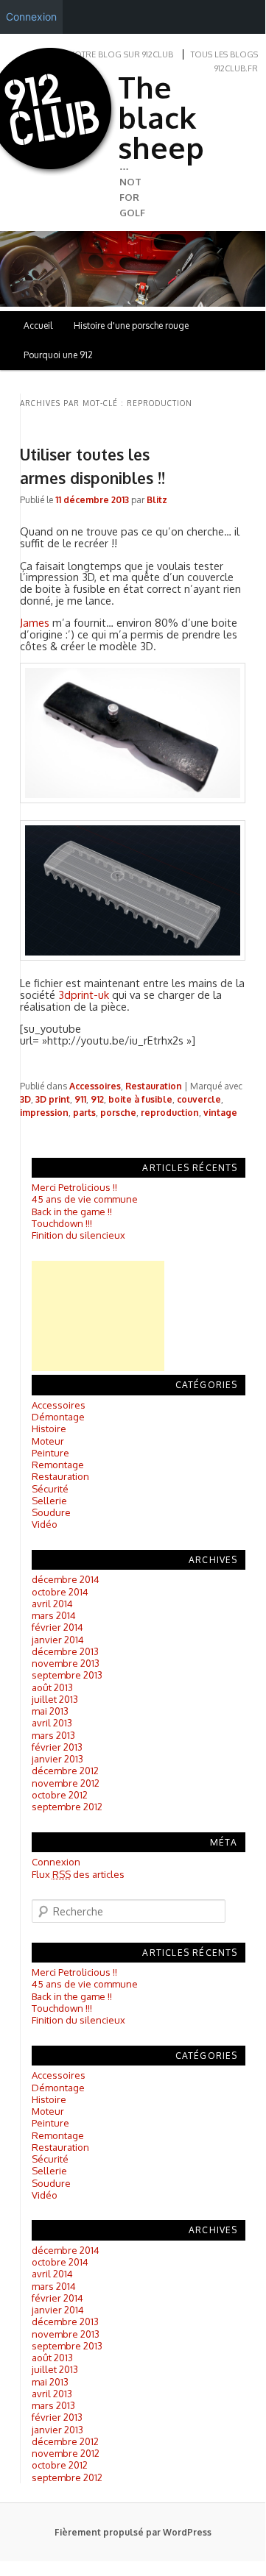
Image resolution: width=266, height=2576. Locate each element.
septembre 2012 (67, 1807)
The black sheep (161, 117)
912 (97, 1099)
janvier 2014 (58, 1640)
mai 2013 (50, 1711)
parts (84, 1113)
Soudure (51, 1512)
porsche (118, 1113)
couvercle (199, 1099)
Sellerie (49, 1501)
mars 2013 (53, 1735)
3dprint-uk (84, 995)
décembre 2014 (66, 1579)
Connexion (56, 1862)
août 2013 (52, 1687)
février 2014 (57, 1627)
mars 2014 (54, 1615)
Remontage (58, 1465)
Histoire (49, 1428)
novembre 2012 (66, 1783)
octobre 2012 (60, 1795)
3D (25, 1099)
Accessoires (95, 1086)
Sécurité (50, 1489)
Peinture (50, 1453)
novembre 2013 (66, 1663)
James (35, 622)
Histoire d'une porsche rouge (131, 325)
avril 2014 (52, 1604)
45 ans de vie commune (85, 1199)
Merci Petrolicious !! (74, 1187)
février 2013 (57, 1747)
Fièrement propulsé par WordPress (133, 2532)
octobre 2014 (60, 1592)
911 (80, 1099)
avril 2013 (52, 1723)
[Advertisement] (98, 1316)
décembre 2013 (65, 1651)
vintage (220, 1113)
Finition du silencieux (78, 1235)
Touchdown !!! (62, 1223)
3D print (53, 1099)
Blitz (157, 500)
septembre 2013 (67, 1675)
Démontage (58, 1417)
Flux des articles (78, 1874)
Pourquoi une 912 (58, 355)
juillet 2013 (55, 1699)
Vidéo (45, 1524)
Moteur (48, 1441)
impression (44, 1113)
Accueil (38, 325)
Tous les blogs (224, 54)
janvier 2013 (57, 1759)
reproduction (170, 1113)
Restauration (154, 1086)
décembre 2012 (65, 1771)
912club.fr (236, 68)
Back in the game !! (72, 1211)
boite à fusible (140, 1099)
